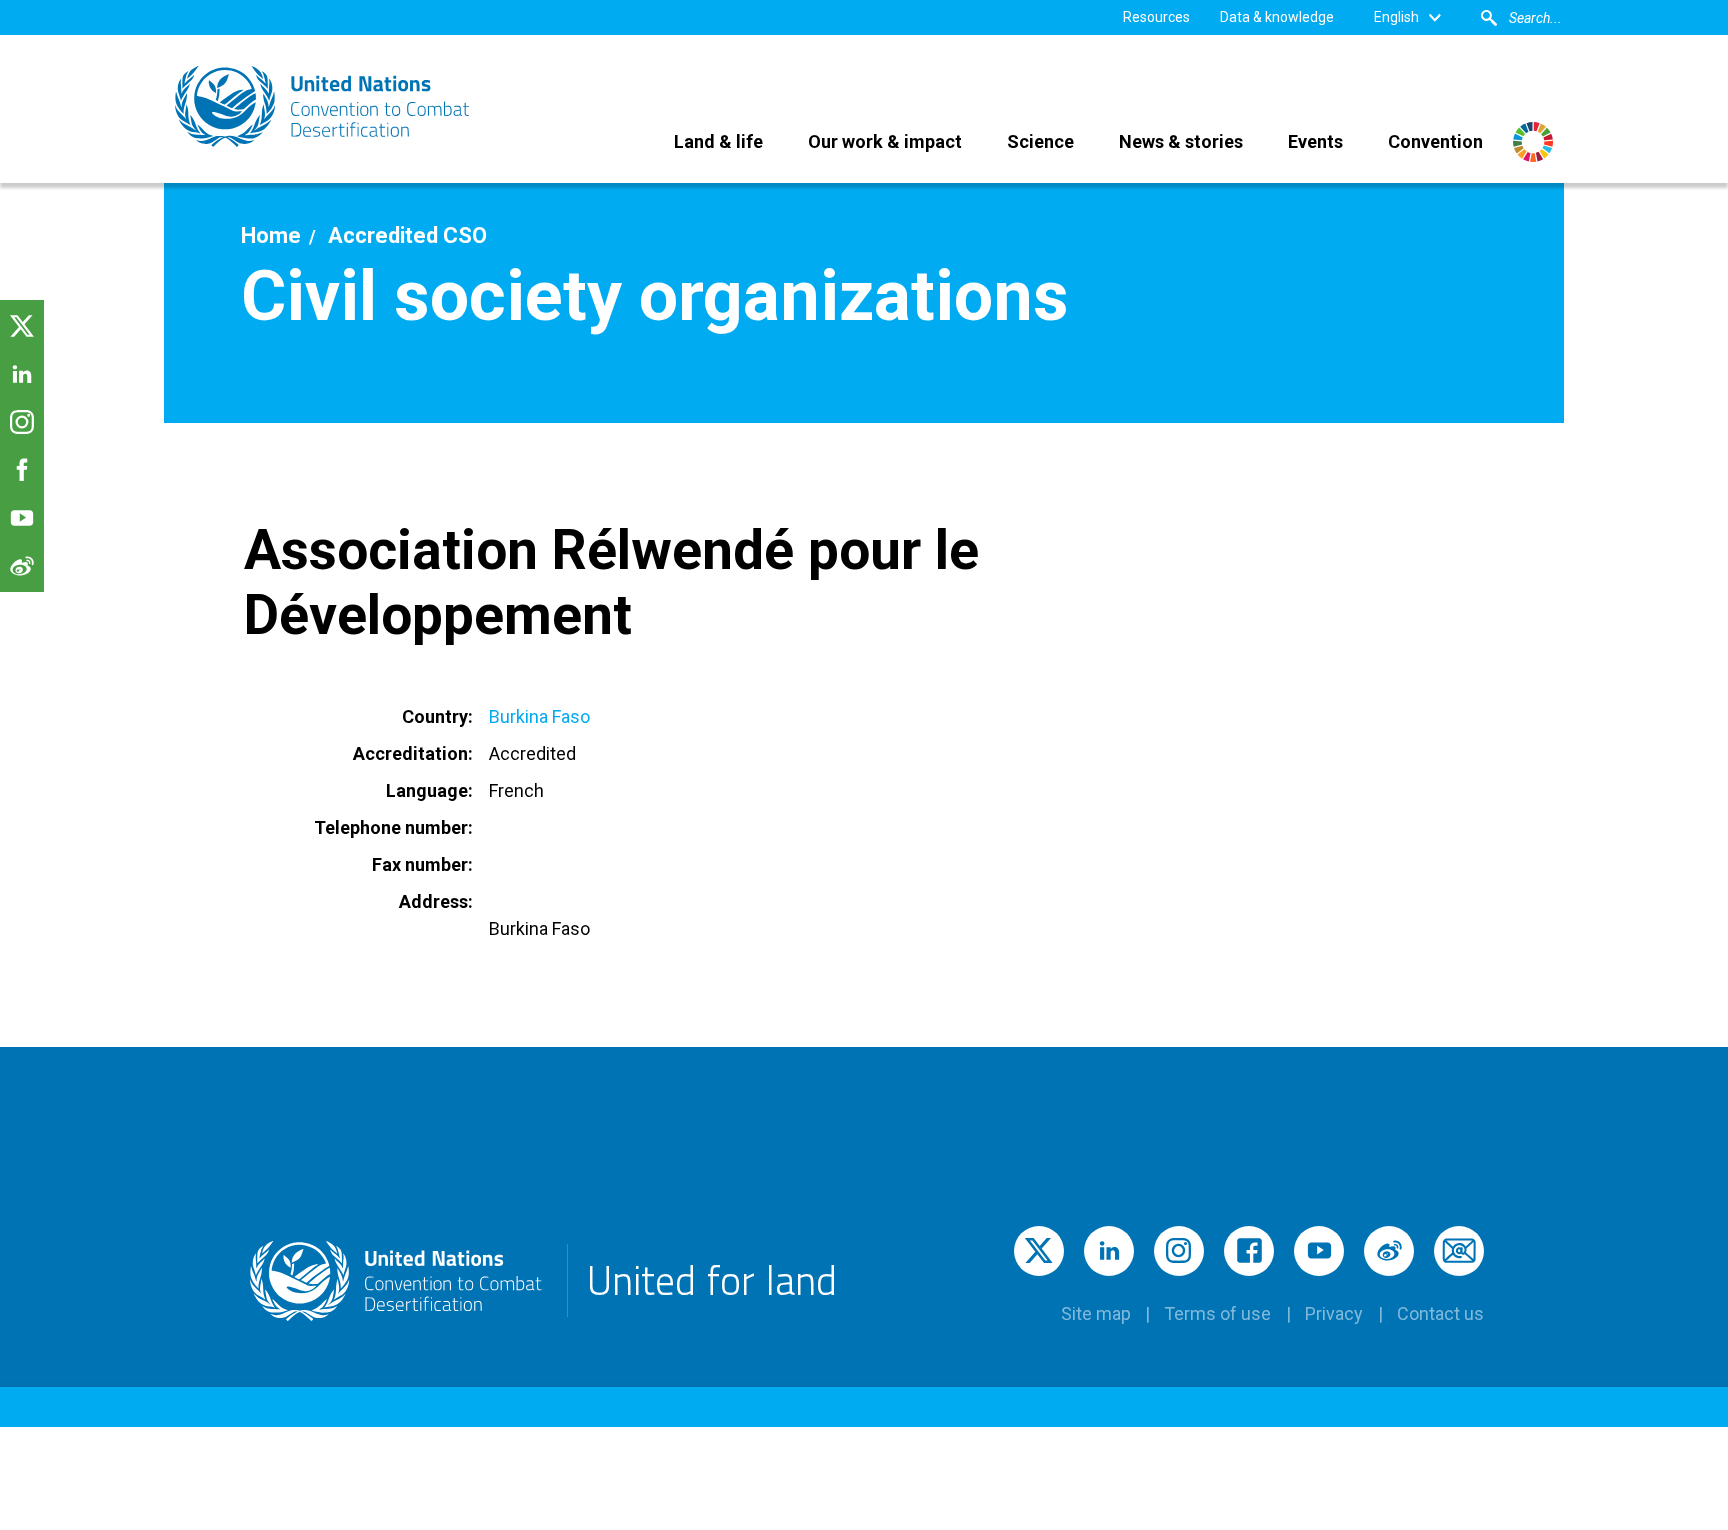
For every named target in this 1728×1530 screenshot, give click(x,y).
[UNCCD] (324, 106)
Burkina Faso (539, 716)
